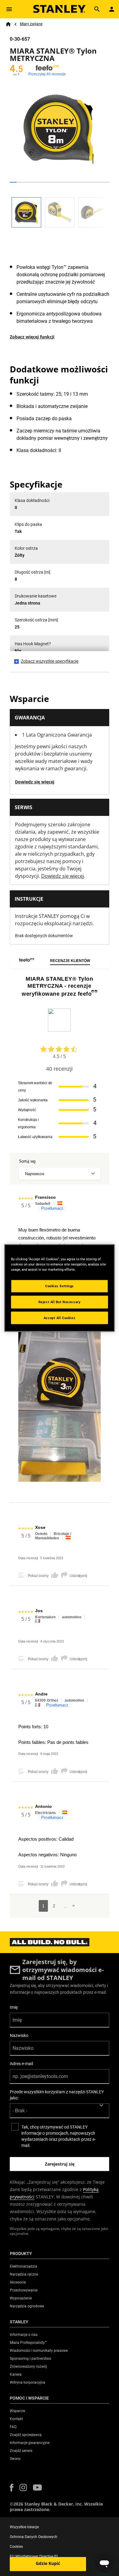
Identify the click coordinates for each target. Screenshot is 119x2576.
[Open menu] (9, 9)
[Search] (97, 9)
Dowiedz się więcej (35, 782)
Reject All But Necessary (60, 1302)
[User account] (112, 9)
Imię (14, 2007)
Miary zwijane (31, 24)
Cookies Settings (60, 1286)
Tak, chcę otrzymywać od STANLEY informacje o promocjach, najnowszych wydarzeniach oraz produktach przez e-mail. (59, 2136)
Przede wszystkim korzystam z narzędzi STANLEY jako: (57, 2095)
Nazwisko (19, 2035)
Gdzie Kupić (48, 2563)
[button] (12, 2488)
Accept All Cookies (60, 1318)
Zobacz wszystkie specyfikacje (50, 661)
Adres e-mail (21, 2064)
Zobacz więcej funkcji (32, 337)
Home (8, 24)
